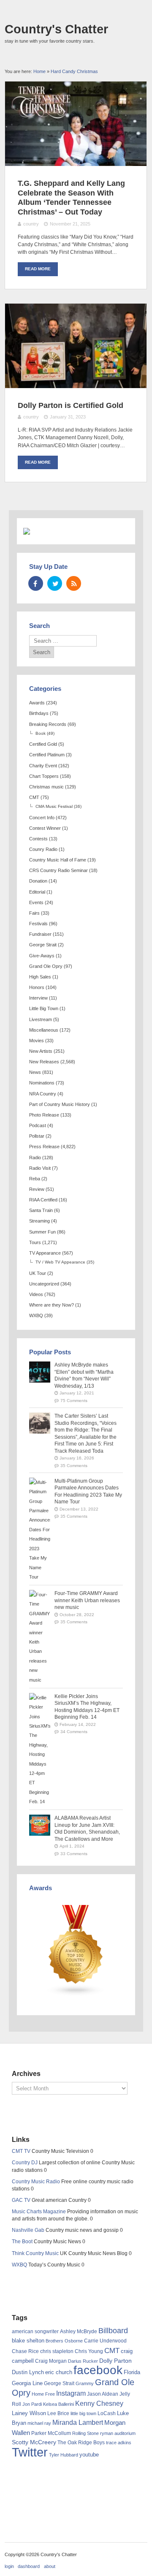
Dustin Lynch (28, 2372)
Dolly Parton (115, 2361)
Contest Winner (45, 828)
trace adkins (119, 2443)
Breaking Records (48, 724)
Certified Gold (43, 744)
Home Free (43, 2394)
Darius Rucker (83, 2361)
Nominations (42, 1083)
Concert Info (42, 818)
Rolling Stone (85, 2433)
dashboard (29, 2566)
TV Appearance (45, 1253)
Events (36, 902)
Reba (35, 1179)
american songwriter (35, 2331)
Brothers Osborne (64, 2341)
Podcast (38, 1125)
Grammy (85, 2383)
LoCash (107, 2413)
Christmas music (46, 787)
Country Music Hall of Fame (58, 860)
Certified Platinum (47, 755)
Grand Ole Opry (46, 966)
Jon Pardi (32, 2404)
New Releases (44, 1062)
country (31, 224)
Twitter (30, 2452)
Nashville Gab (28, 2230)
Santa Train (41, 1210)
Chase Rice (25, 2351)
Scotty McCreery (34, 2442)
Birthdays (39, 713)
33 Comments (74, 1854)
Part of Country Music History (60, 1104)
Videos (36, 1294)
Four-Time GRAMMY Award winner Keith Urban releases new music (87, 1600)
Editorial (37, 892)
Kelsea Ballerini (58, 2404)
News (35, 1072)
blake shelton (28, 2341)
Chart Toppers (44, 776)
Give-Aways (42, 956)
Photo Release (44, 1115)
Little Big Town (44, 1008)
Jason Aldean (103, 2394)
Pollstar (37, 1136)
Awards (37, 703)
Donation (38, 881)
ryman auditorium (118, 2433)
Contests (38, 839)
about (50, 2566)
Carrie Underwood (105, 2341)
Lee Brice (58, 2413)
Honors (37, 987)
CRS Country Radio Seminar (58, 870)
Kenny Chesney (99, 2403)
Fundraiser (40, 934)
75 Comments (74, 1401)
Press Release (44, 1147)
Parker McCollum (51, 2433)
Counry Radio (43, 849)
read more (38, 269)
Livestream (41, 1019)
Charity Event (43, 766)
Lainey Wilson (29, 2413)
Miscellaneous (44, 1030)
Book (41, 733)
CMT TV (21, 2151)
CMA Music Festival (54, 806)
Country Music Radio (36, 2182)
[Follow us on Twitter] (55, 583)
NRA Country (43, 1094)
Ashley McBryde (79, 2331)
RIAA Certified (43, 1200)
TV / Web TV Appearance (60, 1262)
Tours (35, 1242)
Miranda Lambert (78, 2422)
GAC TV (21, 2200)
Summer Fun (42, 1232)
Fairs (34, 913)
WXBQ (36, 1315)
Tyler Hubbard (64, 2455)
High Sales (40, 977)
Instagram (71, 2393)
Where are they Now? (52, 1305)
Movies (37, 1041)
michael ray (39, 2423)
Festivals (38, 924)
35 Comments (74, 1466)
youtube (89, 2455)
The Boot (22, 2242)
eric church (59, 2372)
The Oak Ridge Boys (81, 2443)
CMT (34, 797)
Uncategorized (44, 1284)
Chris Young (89, 2351)
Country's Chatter (56, 29)
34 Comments (74, 1732)
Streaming (39, 1221)
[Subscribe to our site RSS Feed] (74, 583)
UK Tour (38, 1273)
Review (37, 1189)
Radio (35, 1158)
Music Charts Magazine (39, 2212)
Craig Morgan (51, 2361)
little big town (83, 2413)
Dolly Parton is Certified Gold (71, 405)
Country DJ (25, 2163)
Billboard (113, 2331)
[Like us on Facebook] (36, 583)
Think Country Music (35, 2253)
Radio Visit (40, 1168)
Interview (38, 998)
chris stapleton (57, 2351)
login (9, 2566)
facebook (98, 2370)
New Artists (41, 1051)
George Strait (43, 945)
